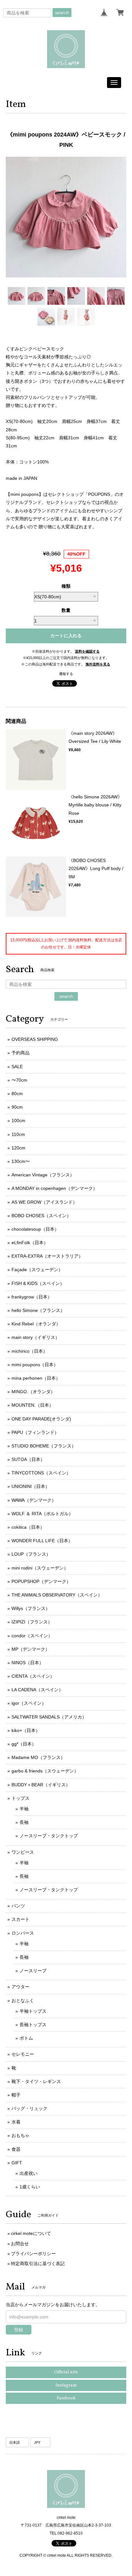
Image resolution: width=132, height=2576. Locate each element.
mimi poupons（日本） (35, 1365)
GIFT (17, 2163)
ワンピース (23, 1852)
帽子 (16, 2095)
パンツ (18, 1906)
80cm (17, 1094)
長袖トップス (33, 2025)
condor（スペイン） (32, 1636)
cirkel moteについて (31, 2233)
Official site (66, 2372)
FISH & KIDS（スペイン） (38, 1283)
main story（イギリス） (36, 1337)
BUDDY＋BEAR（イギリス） (41, 1785)
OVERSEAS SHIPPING (35, 1039)
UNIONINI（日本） (31, 1486)
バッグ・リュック (29, 2108)
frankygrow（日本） (32, 1297)
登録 (19, 2330)
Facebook (66, 2398)
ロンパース (23, 1933)
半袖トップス (33, 2011)
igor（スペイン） (29, 1703)
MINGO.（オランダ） (33, 1392)
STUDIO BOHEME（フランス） (44, 1446)
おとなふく (23, 2000)
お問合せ (20, 2244)
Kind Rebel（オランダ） (36, 1324)
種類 (66, 586)
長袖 (24, 1822)
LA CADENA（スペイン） (37, 1690)
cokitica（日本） (28, 1527)
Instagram (66, 2385)
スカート (21, 1919)
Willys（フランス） (31, 1608)
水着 (16, 2122)
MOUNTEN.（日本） (33, 1405)
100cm (18, 1121)
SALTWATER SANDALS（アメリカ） (49, 1717)
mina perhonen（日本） (36, 1378)
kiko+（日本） (26, 1730)
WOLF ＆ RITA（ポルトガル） (42, 1514)
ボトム (26, 2038)
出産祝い (29, 2173)
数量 (66, 610)
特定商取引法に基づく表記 (38, 2264)
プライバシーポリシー (33, 2254)
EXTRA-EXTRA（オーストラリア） (47, 1256)
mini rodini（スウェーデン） (40, 1568)
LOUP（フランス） (31, 1554)
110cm (18, 1134)
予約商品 (21, 1053)
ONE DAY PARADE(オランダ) (41, 1419)
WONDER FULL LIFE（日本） (42, 1541)
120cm (18, 1148)
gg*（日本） (24, 1744)
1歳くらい (30, 2187)
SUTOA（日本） (28, 1459)
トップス (21, 1798)
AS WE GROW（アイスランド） (44, 1202)
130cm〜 (21, 1161)
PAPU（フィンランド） (35, 1432)
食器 (16, 2149)
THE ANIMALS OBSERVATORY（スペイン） (57, 1595)
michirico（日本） (29, 1351)
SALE (17, 1067)
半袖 (24, 1809)
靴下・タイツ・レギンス (36, 2081)
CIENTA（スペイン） (33, 1676)
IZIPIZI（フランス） (32, 1622)
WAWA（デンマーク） (34, 1500)
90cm (17, 1107)
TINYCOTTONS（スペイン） (41, 1473)
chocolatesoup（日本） (35, 1229)
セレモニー (23, 2054)
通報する (66, 674)
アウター (21, 1987)
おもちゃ (21, 2135)
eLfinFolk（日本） (30, 1243)
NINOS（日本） (28, 1663)
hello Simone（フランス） (38, 1310)
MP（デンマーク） (31, 1649)
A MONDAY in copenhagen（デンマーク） (54, 1188)
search (62, 13)
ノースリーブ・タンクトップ (49, 1836)
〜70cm (19, 1080)
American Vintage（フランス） (43, 1175)
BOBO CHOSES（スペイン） (41, 1216)
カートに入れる (66, 636)
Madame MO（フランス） (38, 1757)
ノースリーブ (33, 1971)
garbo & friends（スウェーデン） (45, 1771)
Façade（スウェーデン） (37, 1270)
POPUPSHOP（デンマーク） (41, 1581)
